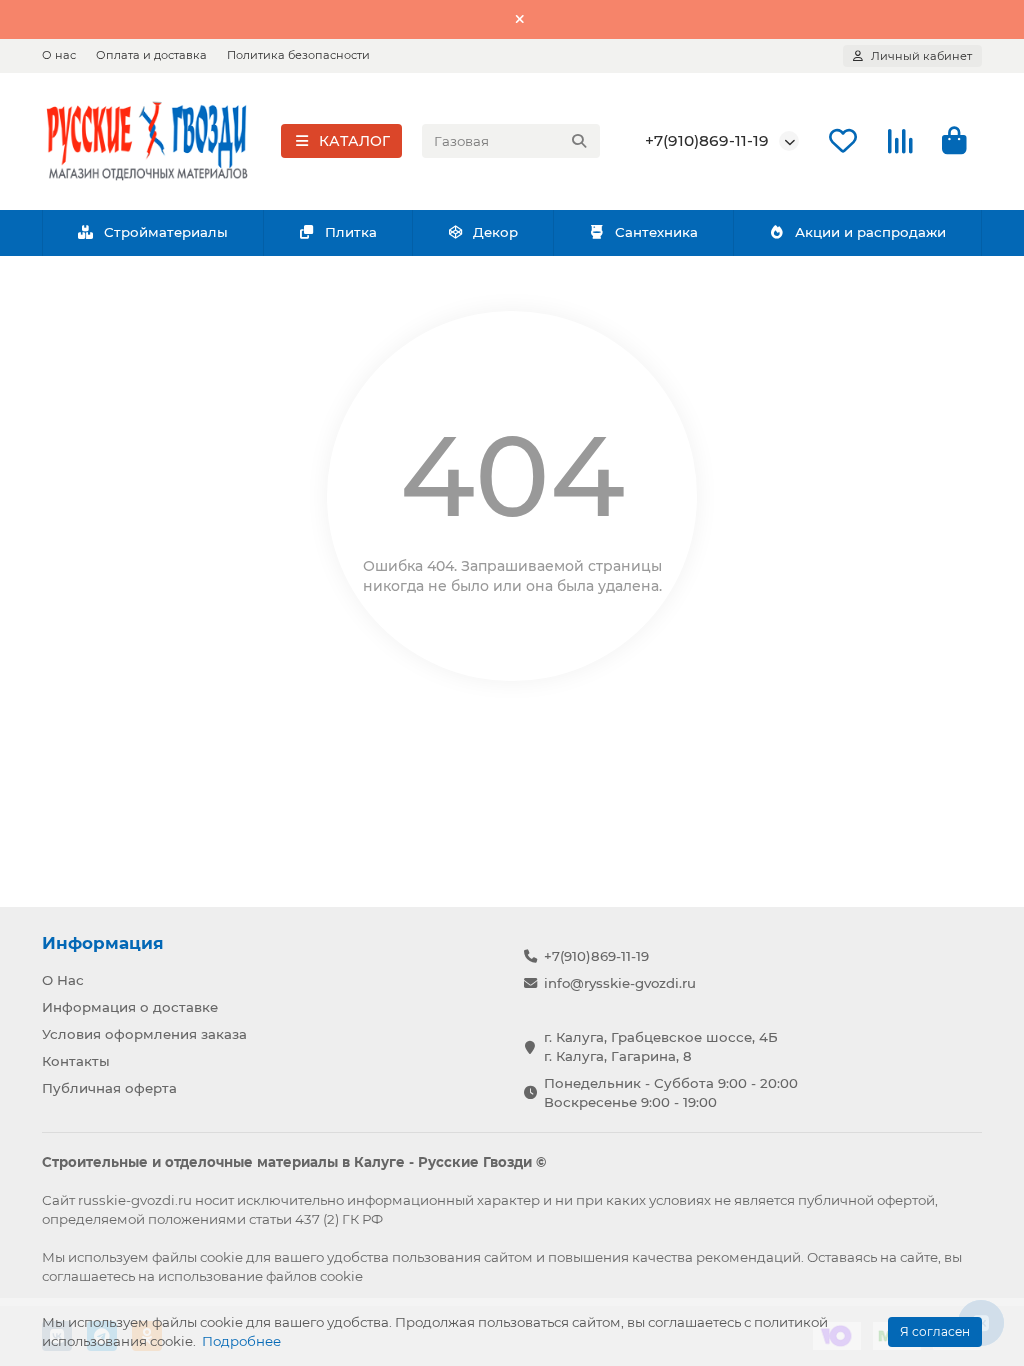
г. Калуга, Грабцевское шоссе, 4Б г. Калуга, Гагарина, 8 (661, 1046)
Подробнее (241, 1341)
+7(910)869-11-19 (707, 140)
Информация (103, 943)
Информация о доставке (130, 1007)
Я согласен (935, 1331)
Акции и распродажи (870, 232)
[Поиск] (579, 141)
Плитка (351, 232)
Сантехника (656, 232)
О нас (59, 55)
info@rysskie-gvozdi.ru (620, 983)
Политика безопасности (298, 55)
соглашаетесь (88, 1276)
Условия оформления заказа (144, 1034)
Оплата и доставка (151, 55)
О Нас (63, 980)
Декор (495, 232)
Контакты (76, 1061)
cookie (221, 1257)
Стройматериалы (166, 232)
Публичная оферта (109, 1088)
